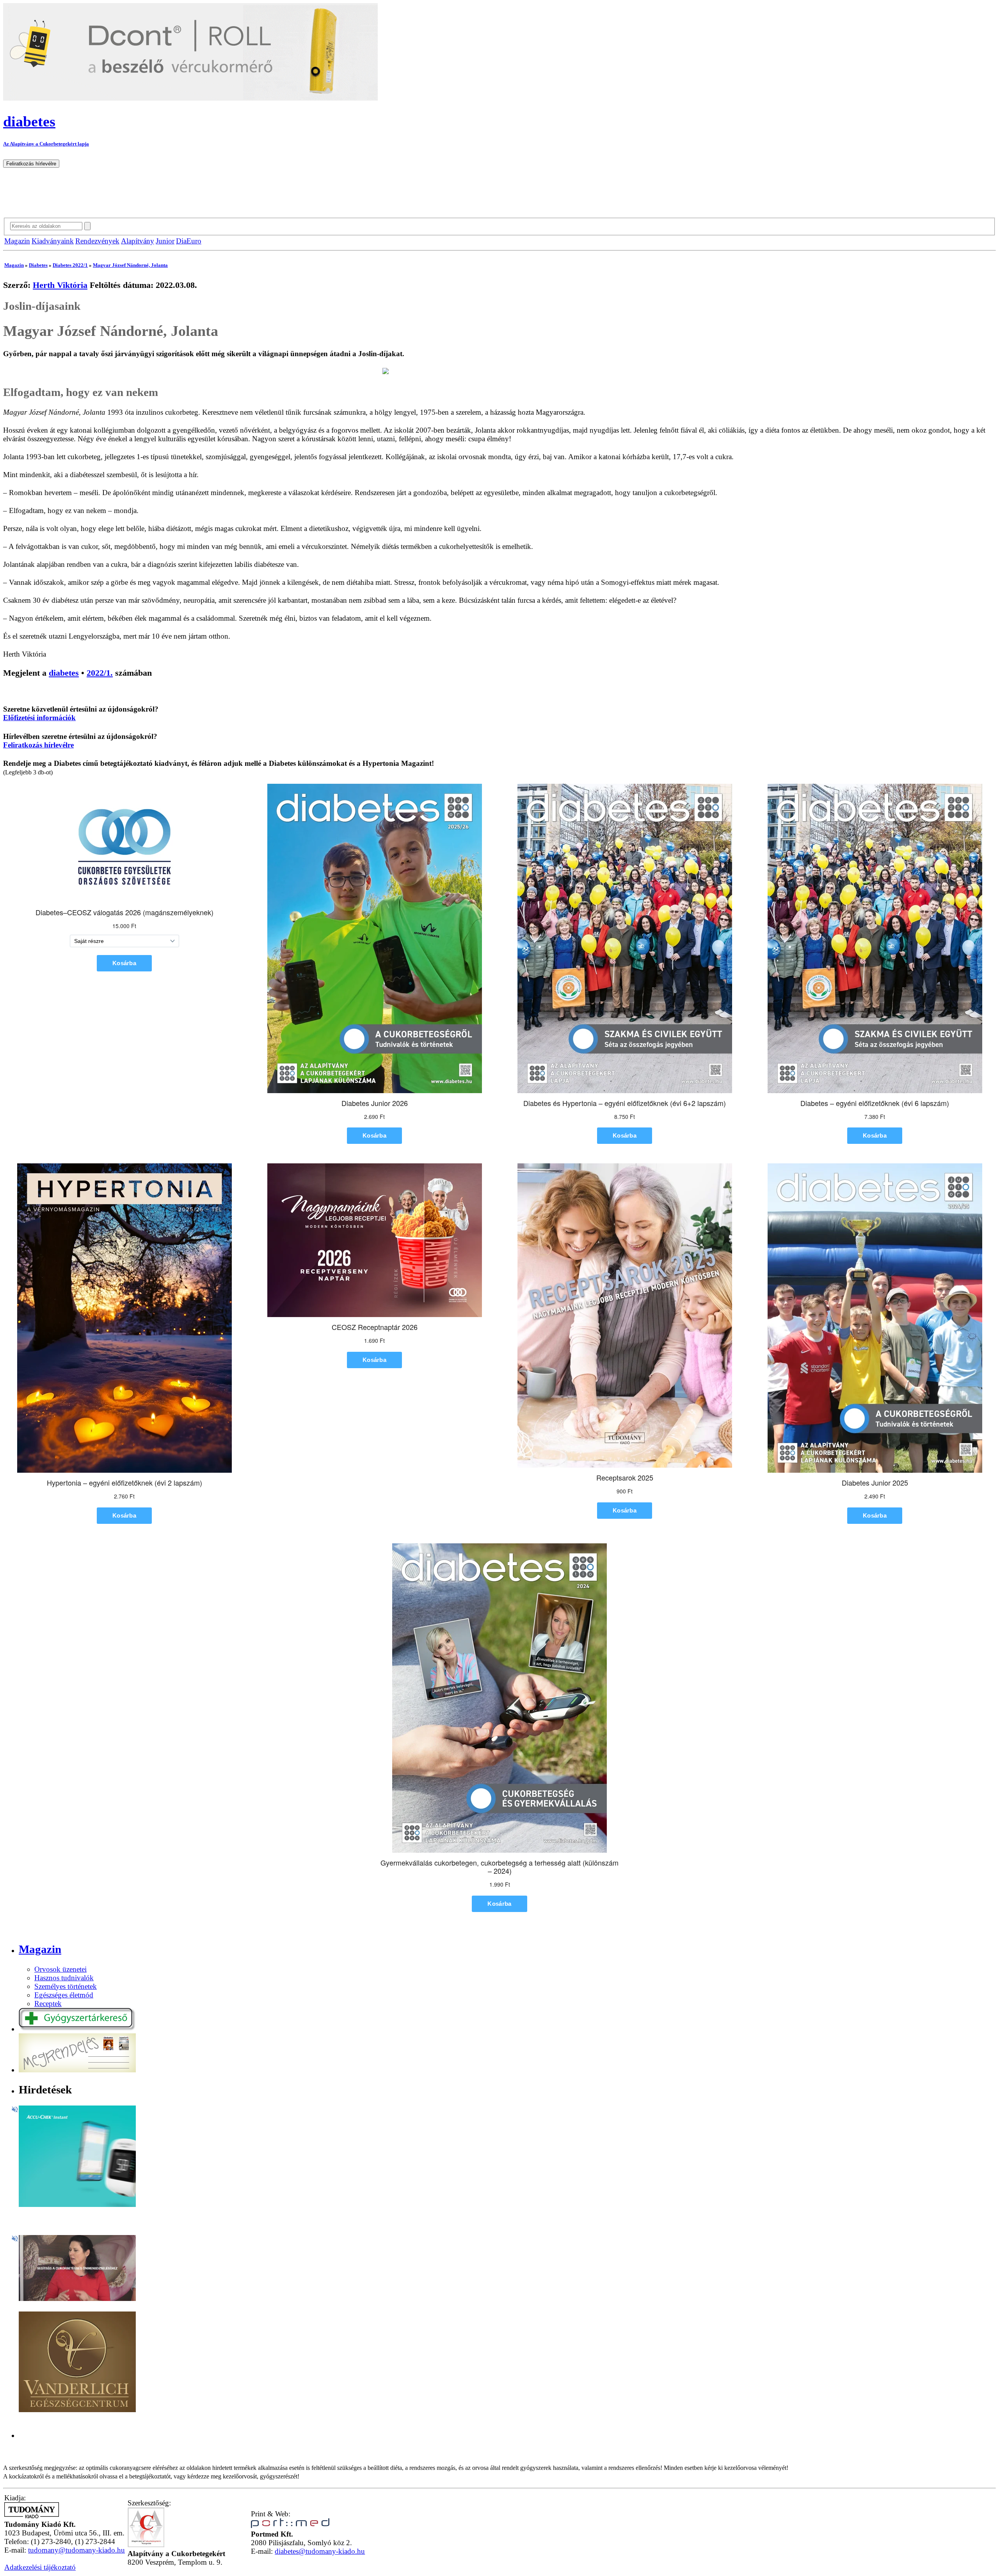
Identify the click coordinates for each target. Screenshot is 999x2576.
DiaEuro (189, 241)
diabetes (64, 673)
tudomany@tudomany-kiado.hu (76, 2550)
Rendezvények (97, 241)
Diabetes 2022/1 (70, 265)
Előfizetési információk (39, 718)
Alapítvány (138, 241)
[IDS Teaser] (77, 2298)
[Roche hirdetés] (77, 2204)
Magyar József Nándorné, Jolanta (130, 265)
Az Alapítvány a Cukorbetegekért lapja (46, 144)
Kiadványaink (53, 241)
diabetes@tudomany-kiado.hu (320, 2551)
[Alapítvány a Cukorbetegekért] (146, 2545)
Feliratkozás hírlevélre (38, 745)
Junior (165, 241)
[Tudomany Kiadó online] (32, 2516)
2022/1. (100, 673)
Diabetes (38, 265)
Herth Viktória (60, 285)
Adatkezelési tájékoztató (40, 2567)
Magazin (17, 241)
